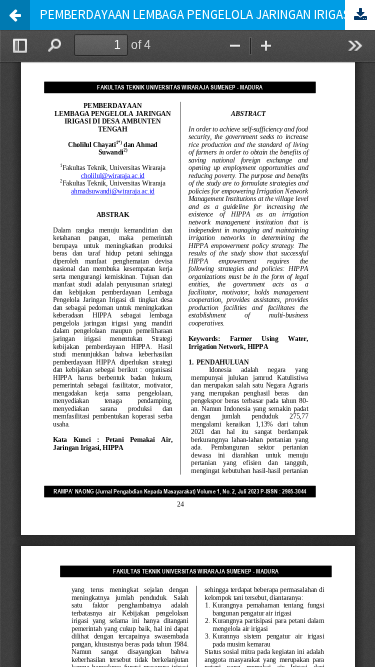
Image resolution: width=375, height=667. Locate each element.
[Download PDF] (360, 15)
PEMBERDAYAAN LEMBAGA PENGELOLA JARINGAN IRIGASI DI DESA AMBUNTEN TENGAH (207, 14)
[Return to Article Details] (15, 15)
